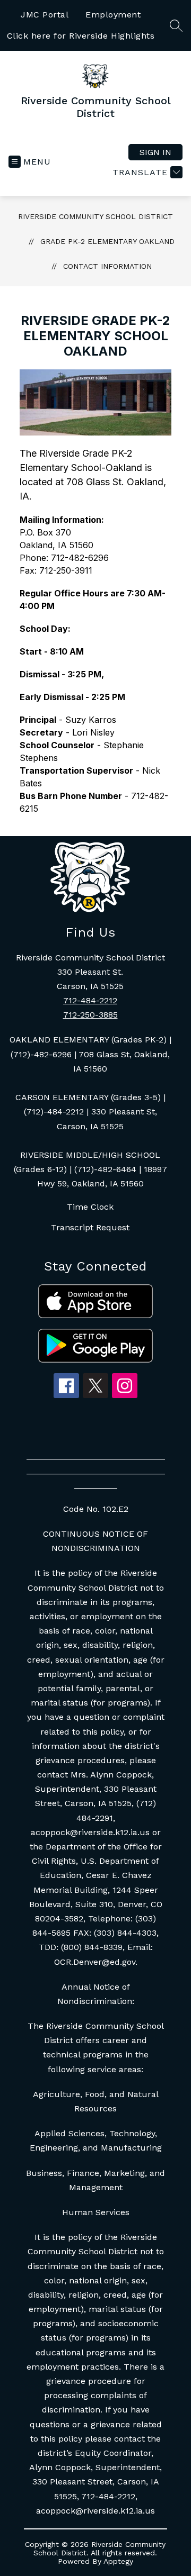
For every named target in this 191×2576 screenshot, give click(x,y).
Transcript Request (90, 1227)
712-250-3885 (90, 1015)
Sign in (155, 152)
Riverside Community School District (95, 216)
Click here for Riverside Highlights (81, 36)
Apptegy (118, 2561)
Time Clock (90, 1207)
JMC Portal (45, 15)
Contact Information (107, 266)
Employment (113, 15)
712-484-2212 (90, 1000)
